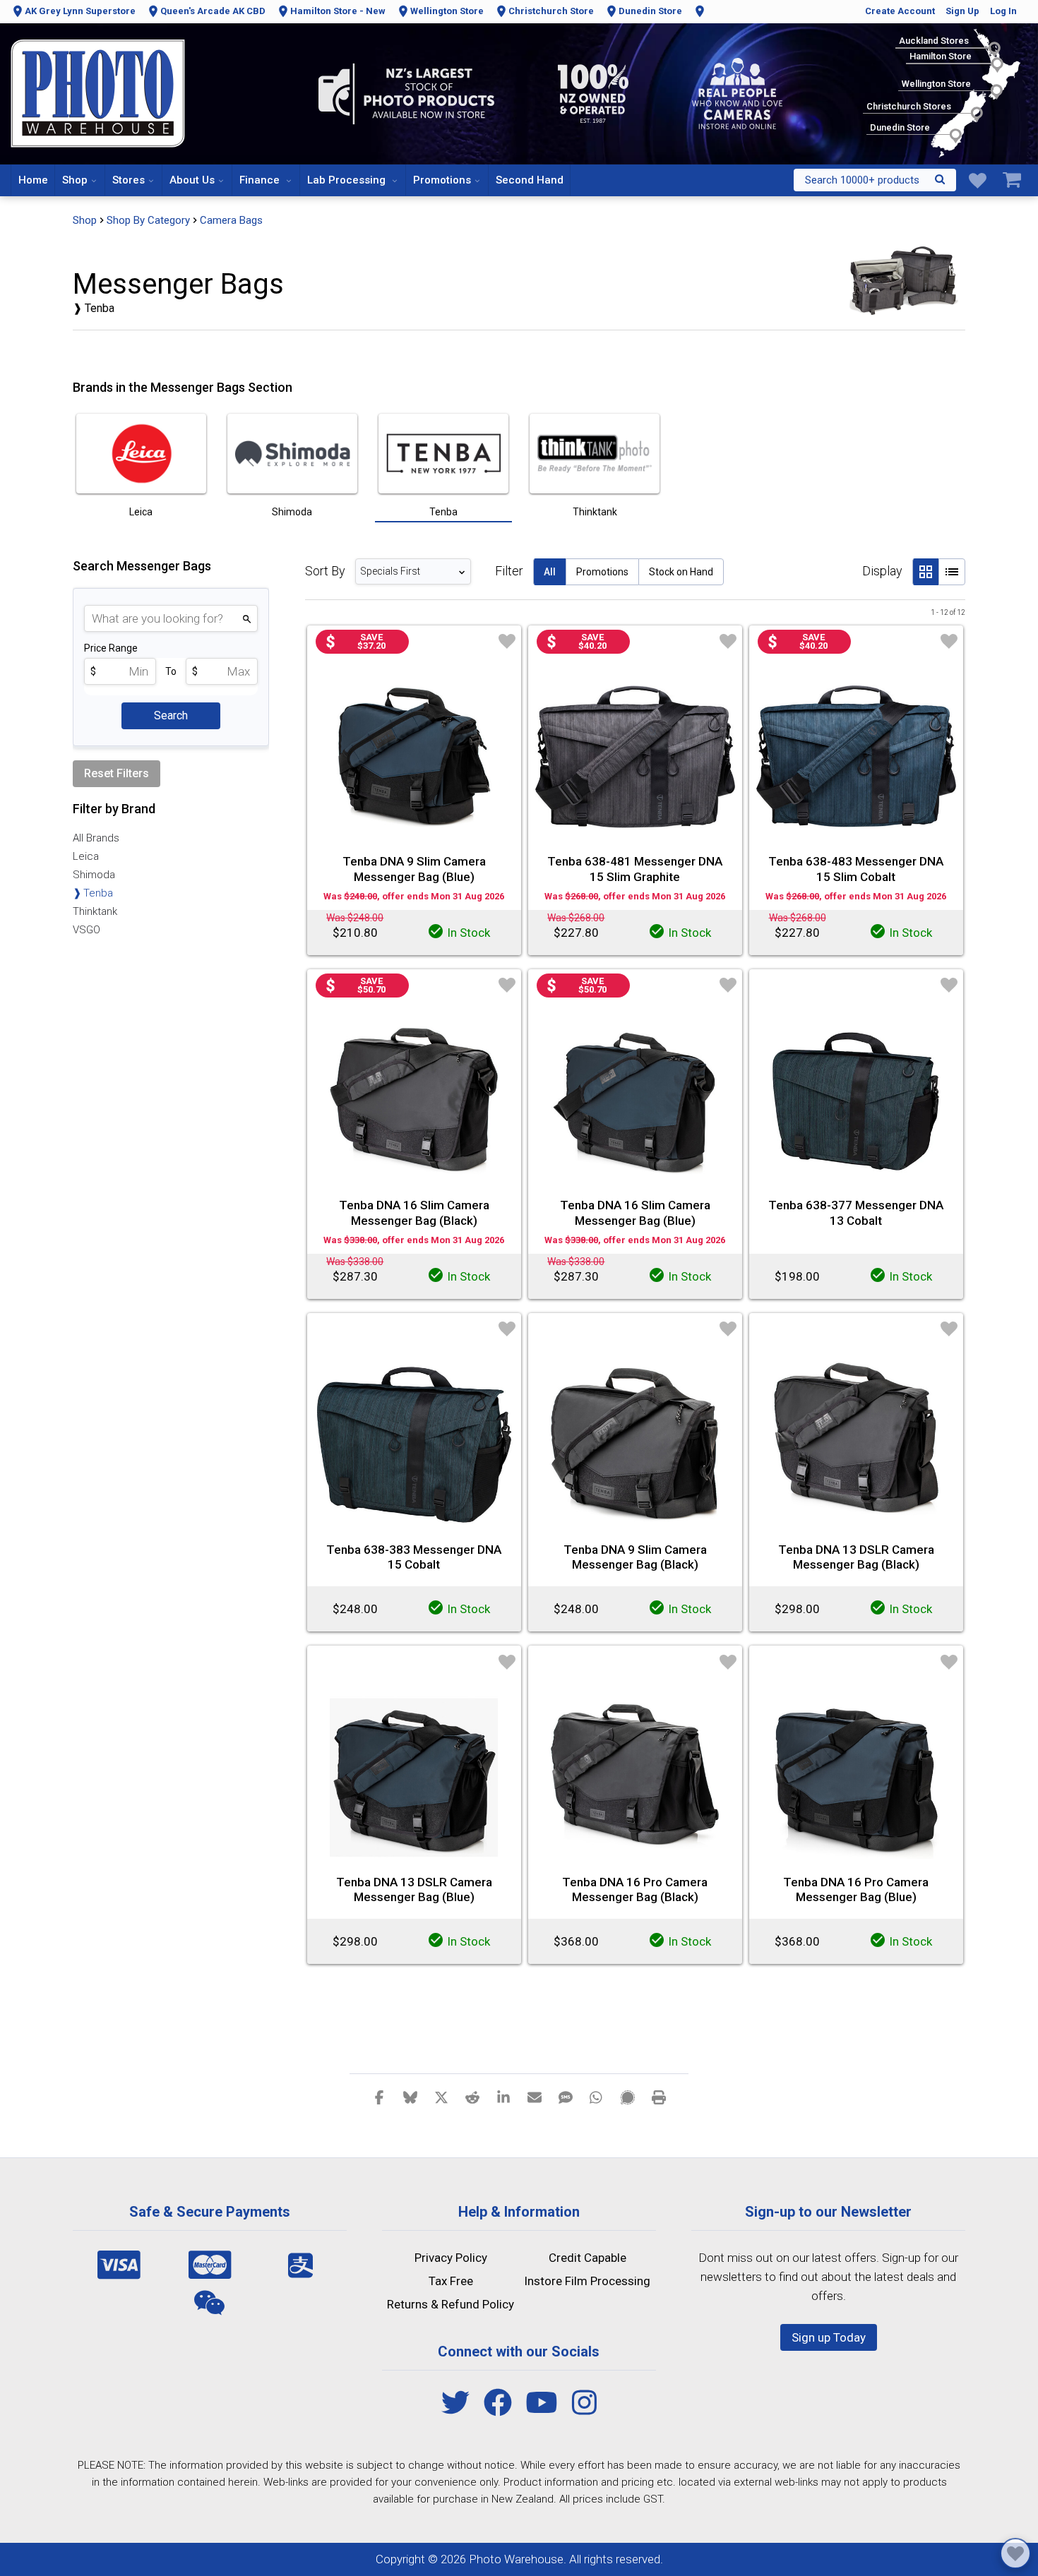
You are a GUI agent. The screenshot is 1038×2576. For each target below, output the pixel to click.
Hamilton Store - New (338, 11)
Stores (129, 180)
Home (33, 180)
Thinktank (95, 911)
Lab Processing (348, 180)
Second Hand (530, 180)
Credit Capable (587, 2258)
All (550, 572)
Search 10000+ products (862, 180)
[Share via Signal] (628, 2097)
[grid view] (925, 572)
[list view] (952, 572)
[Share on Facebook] (379, 2097)
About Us (192, 180)
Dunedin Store (650, 11)
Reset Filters (117, 773)
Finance (261, 180)
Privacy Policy (451, 2258)
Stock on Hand (681, 572)
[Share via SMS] (566, 2097)
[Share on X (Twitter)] (441, 2097)
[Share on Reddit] (472, 2097)
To (171, 671)
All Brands (96, 838)
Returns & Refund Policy (451, 2304)
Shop (75, 180)
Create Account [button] (900, 11)
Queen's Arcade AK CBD (213, 11)
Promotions (442, 180)
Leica (86, 856)
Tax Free (451, 2281)
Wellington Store (447, 11)
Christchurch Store (551, 11)
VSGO (86, 930)
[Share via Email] (535, 2097)
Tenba (98, 893)
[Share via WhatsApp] (597, 2097)
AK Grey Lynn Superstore (80, 11)
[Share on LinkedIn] (503, 2097)
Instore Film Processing (587, 2281)
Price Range (111, 648)
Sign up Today (829, 2337)
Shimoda (94, 875)
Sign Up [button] (962, 11)
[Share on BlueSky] (410, 2097)
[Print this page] (659, 2097)
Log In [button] (1003, 11)
